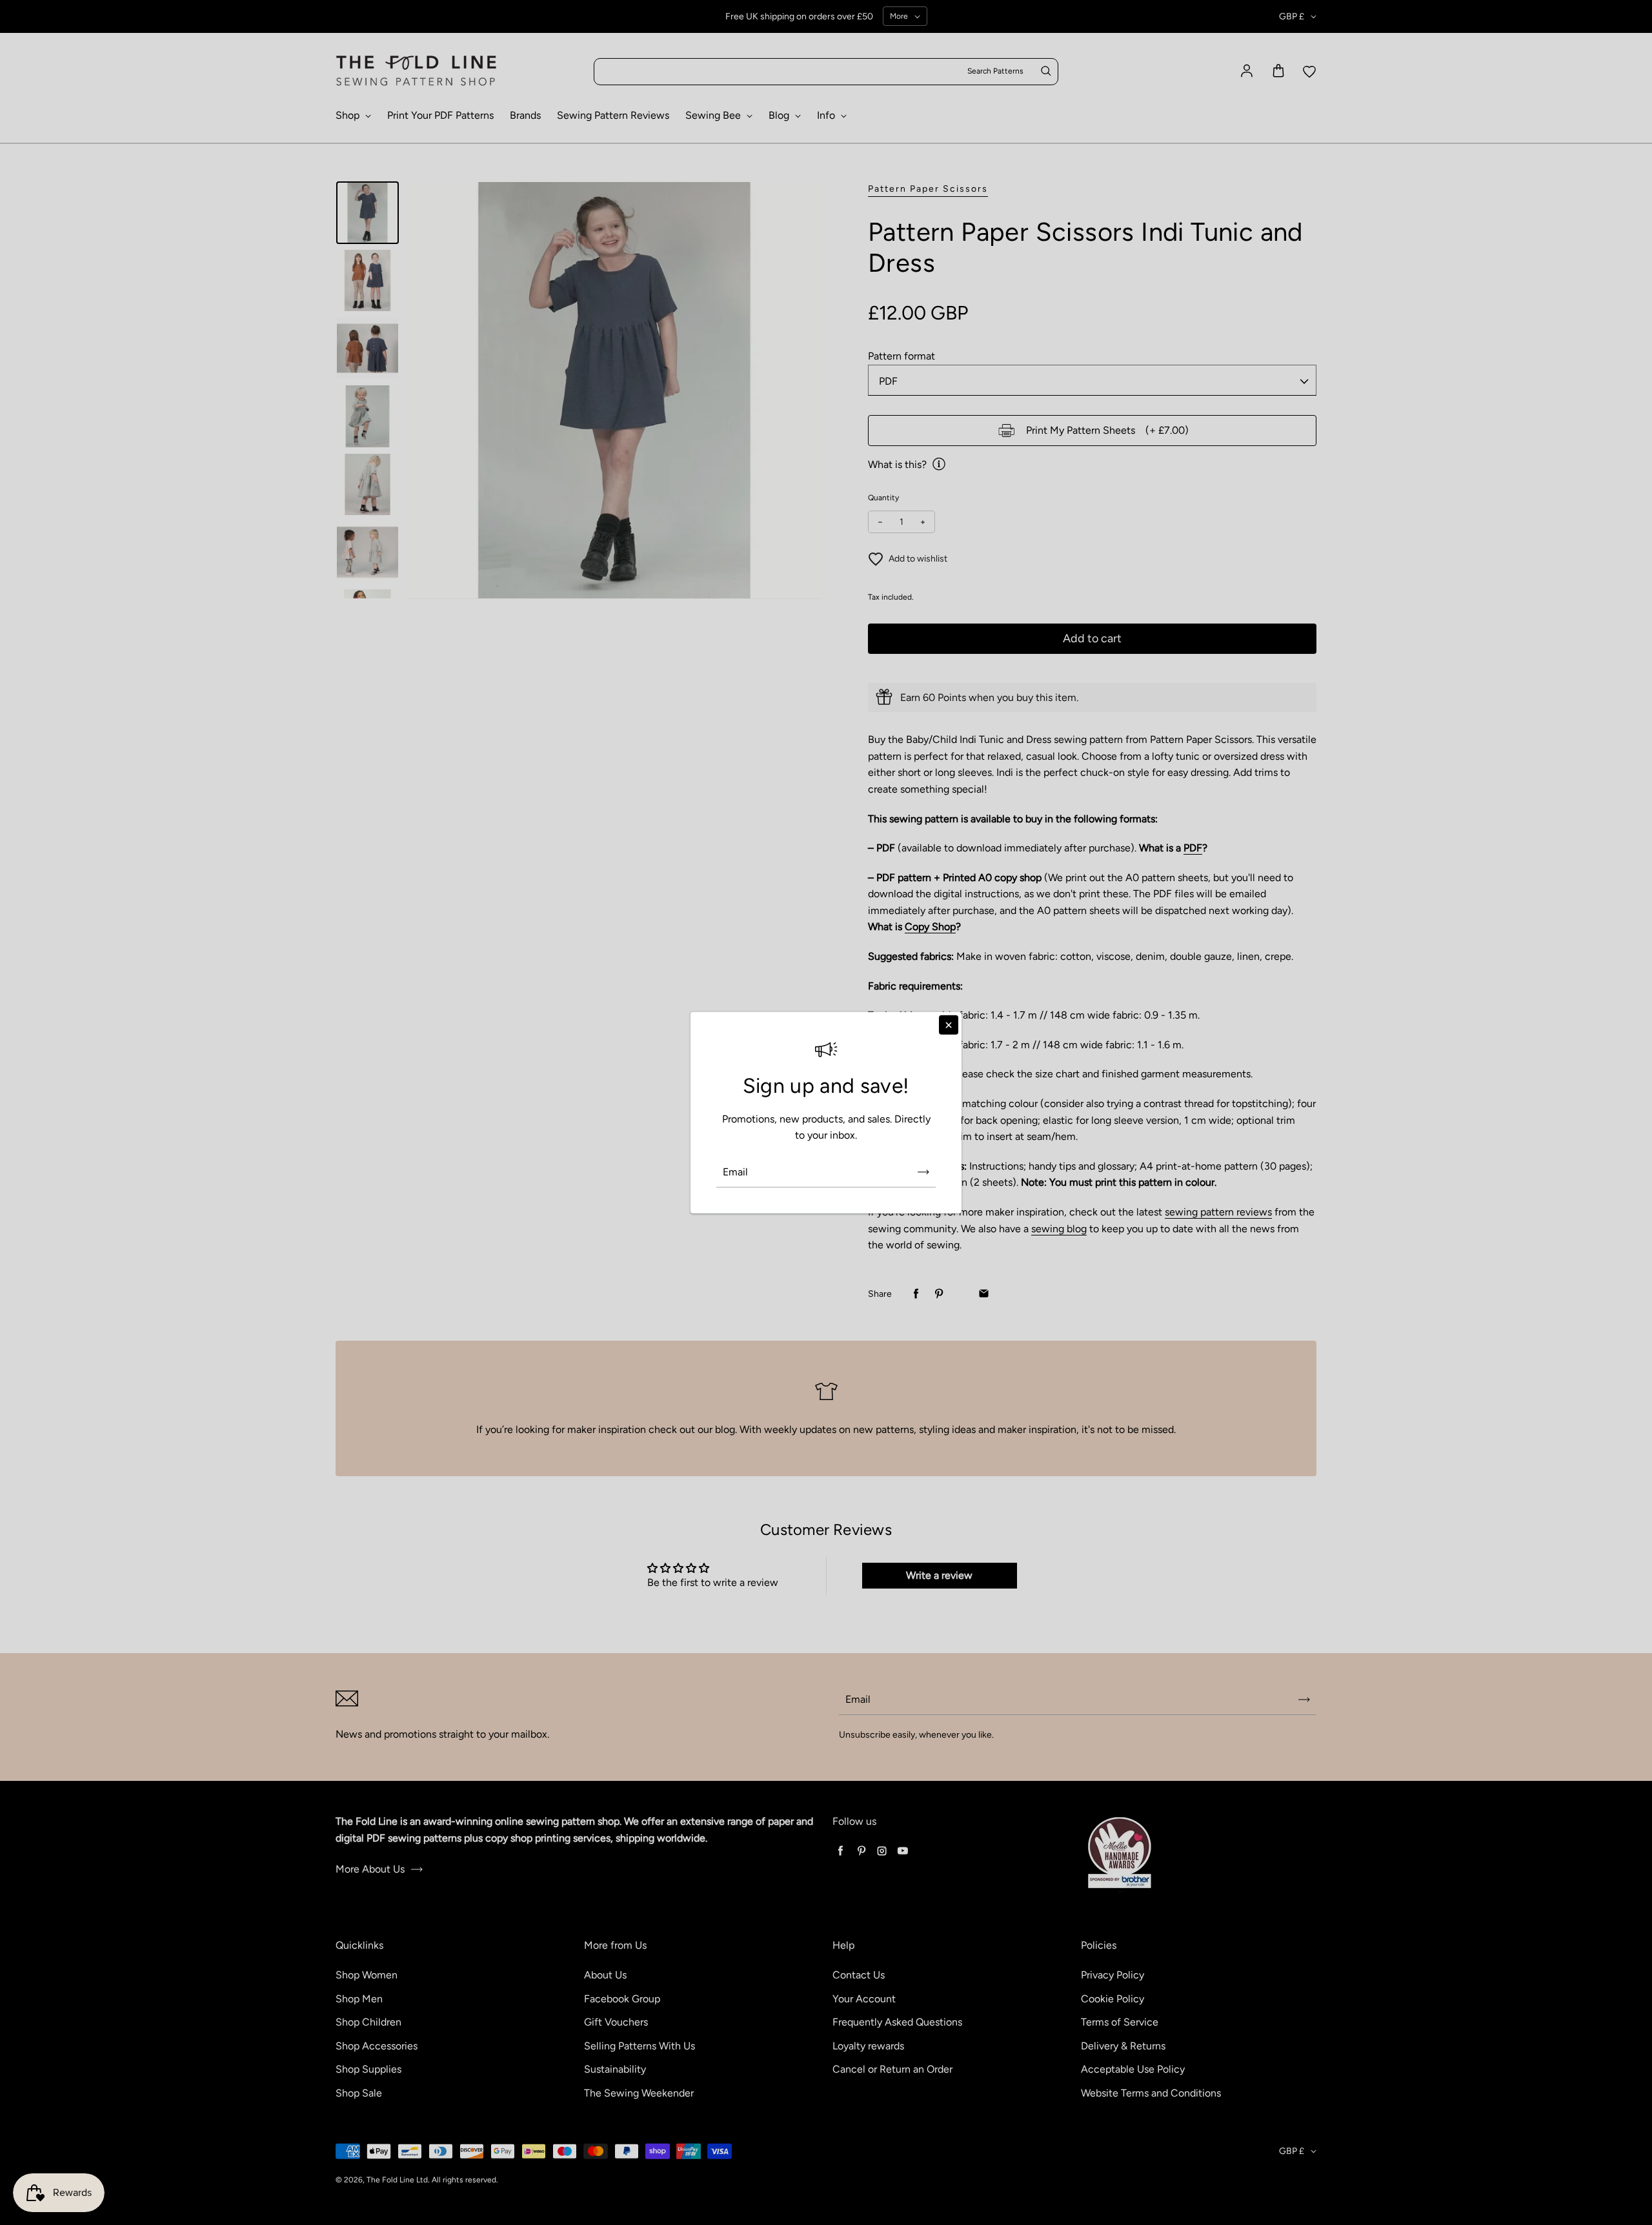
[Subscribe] (923, 1172)
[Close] (949, 1024)
